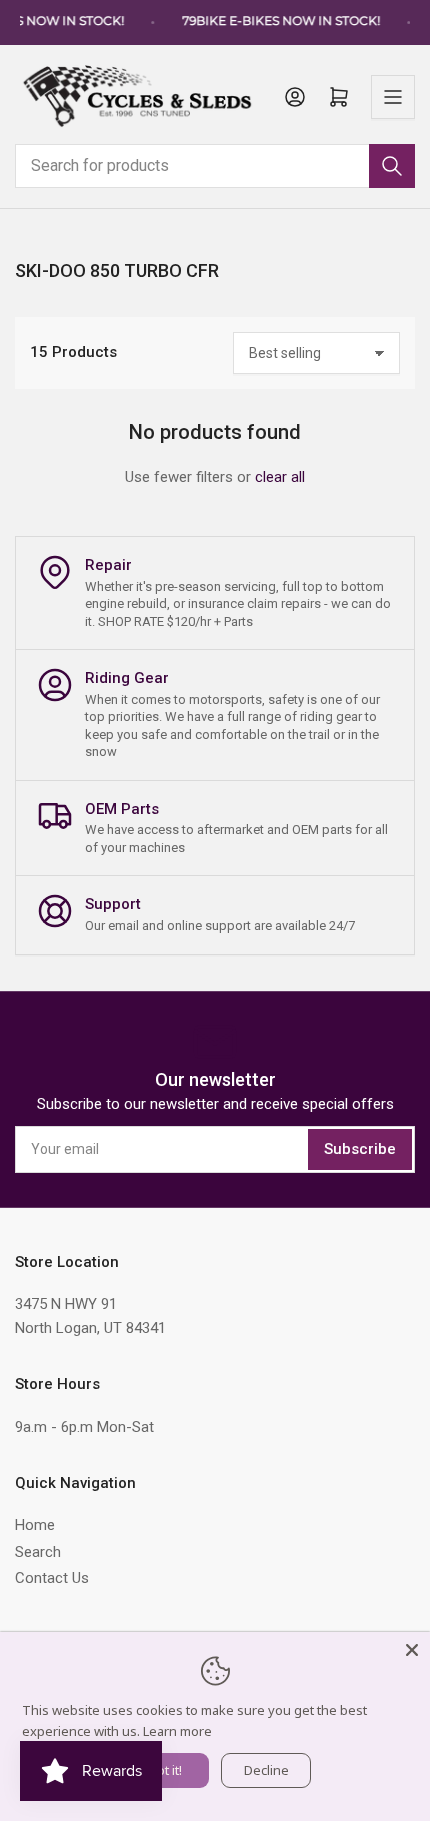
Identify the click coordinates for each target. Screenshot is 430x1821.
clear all (280, 477)
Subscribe (360, 1149)
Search (38, 1552)
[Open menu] (393, 97)
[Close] (412, 1650)
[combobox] (215, 166)
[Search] (392, 166)
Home (35, 1525)
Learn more (177, 1731)
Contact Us (52, 1578)
